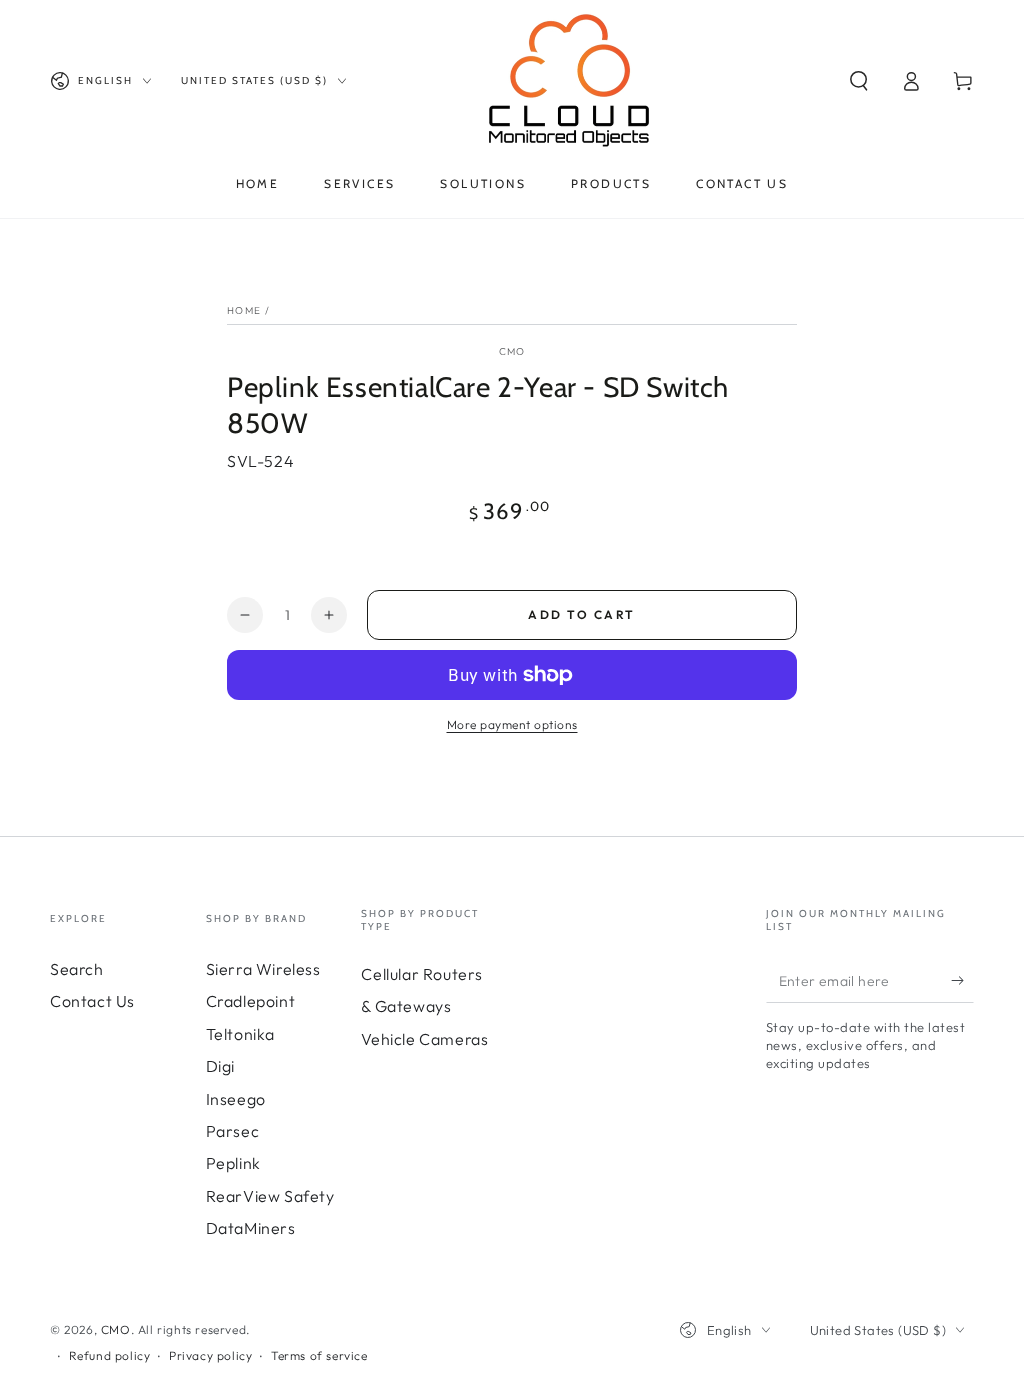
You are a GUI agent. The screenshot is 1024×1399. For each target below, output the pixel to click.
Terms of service (319, 1355)
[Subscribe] (962, 980)
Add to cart (581, 614)
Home (244, 310)
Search (77, 969)
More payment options (512, 724)
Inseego (236, 1099)
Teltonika (240, 1034)
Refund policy (110, 1355)
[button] (859, 81)
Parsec (233, 1131)
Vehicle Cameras (424, 1039)
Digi (220, 1066)
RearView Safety (270, 1196)
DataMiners (251, 1228)
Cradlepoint (251, 1001)
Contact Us (92, 1001)
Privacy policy (210, 1355)
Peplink (233, 1163)
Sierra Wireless (263, 969)
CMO (512, 351)
